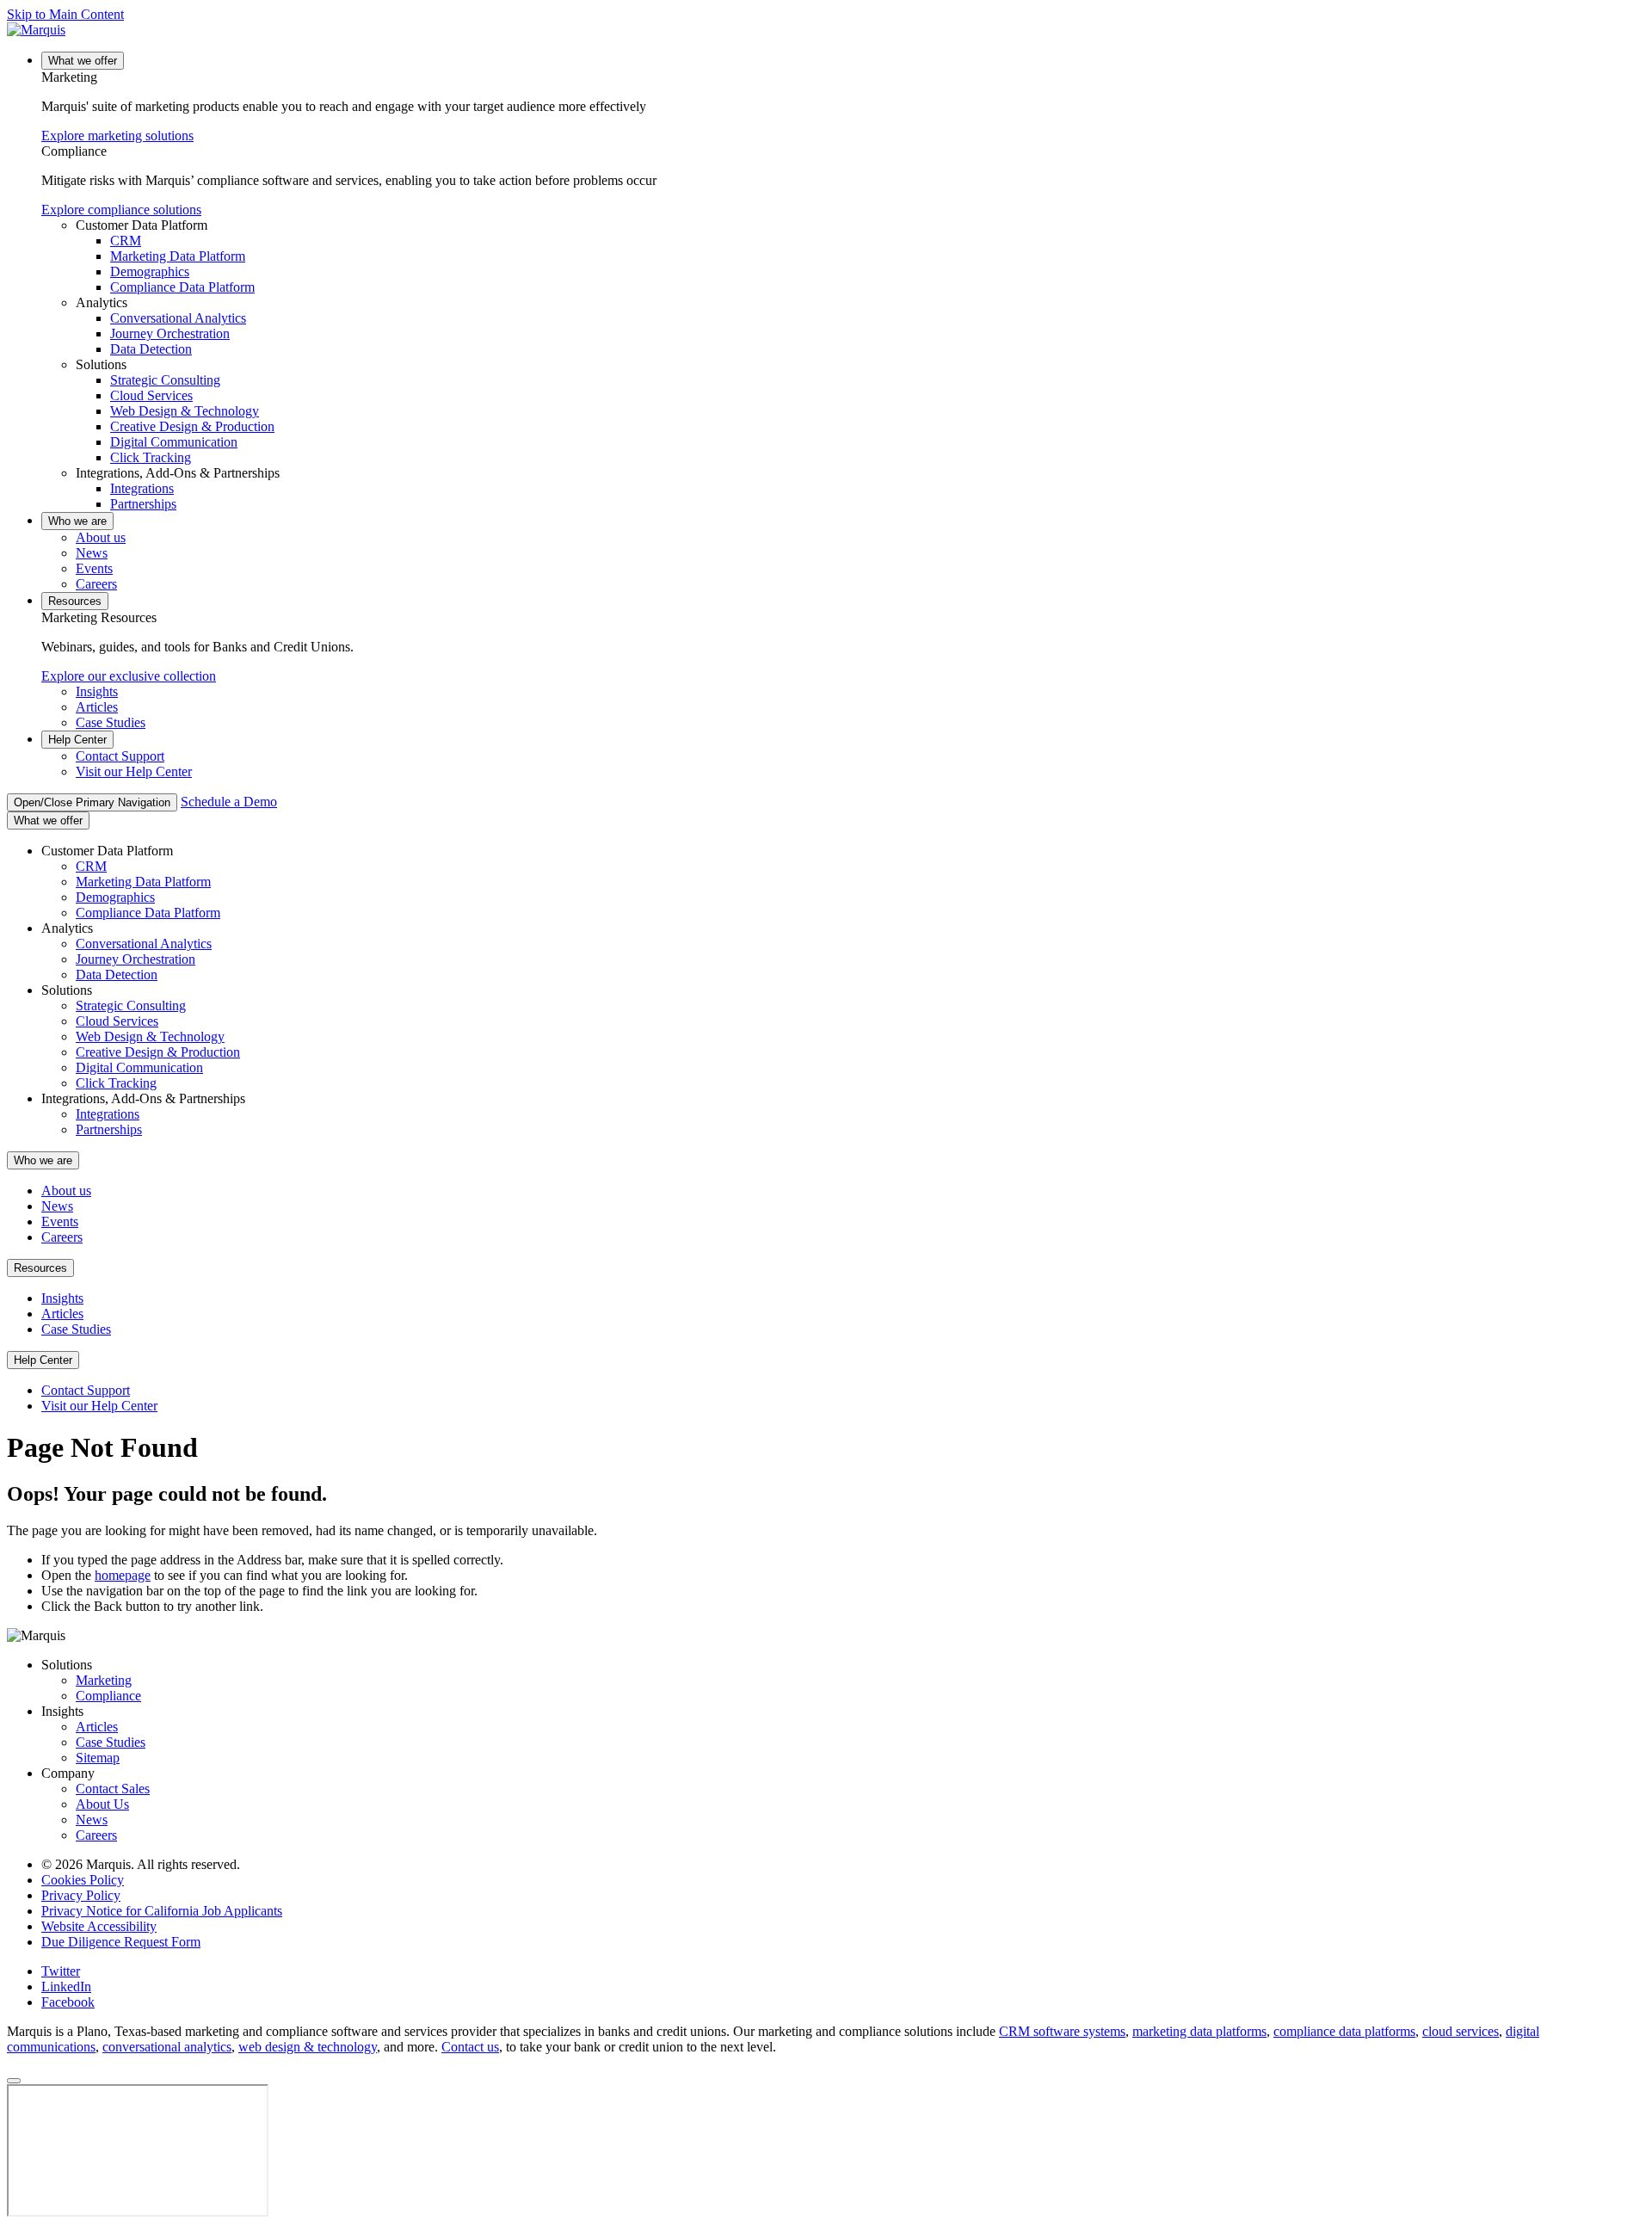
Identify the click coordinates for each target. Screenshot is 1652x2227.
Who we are (77, 521)
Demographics (150, 271)
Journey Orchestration (170, 333)
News (92, 553)
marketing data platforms (1199, 2031)
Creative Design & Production (192, 426)
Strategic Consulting (165, 380)
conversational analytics (167, 2047)
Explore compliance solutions (121, 210)
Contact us (470, 2047)
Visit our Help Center (134, 771)
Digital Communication (174, 442)
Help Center (77, 740)
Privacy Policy (81, 1895)
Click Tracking (151, 457)
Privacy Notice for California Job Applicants (162, 1911)
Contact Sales (113, 1789)
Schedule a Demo (229, 802)
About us (101, 537)
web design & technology (308, 2047)
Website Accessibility (99, 1926)
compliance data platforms (1344, 2031)
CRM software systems (1062, 2031)
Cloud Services (151, 395)
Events (94, 568)
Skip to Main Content (65, 14)
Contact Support (120, 756)
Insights (97, 691)
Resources (75, 601)
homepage (123, 1575)
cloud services (1461, 2031)
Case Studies (111, 722)
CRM (126, 241)
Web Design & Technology (185, 411)
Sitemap (98, 1758)
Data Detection (151, 349)
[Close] (14, 2081)
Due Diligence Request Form (121, 1942)
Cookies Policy (83, 1880)
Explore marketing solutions (117, 136)
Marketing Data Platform (178, 256)
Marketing (104, 1680)
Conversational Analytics (178, 318)
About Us (102, 1804)
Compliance (108, 1696)
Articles (97, 707)
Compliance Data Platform (182, 287)
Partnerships (143, 504)
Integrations (142, 488)
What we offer (83, 61)
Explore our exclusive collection (129, 676)
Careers (96, 584)
